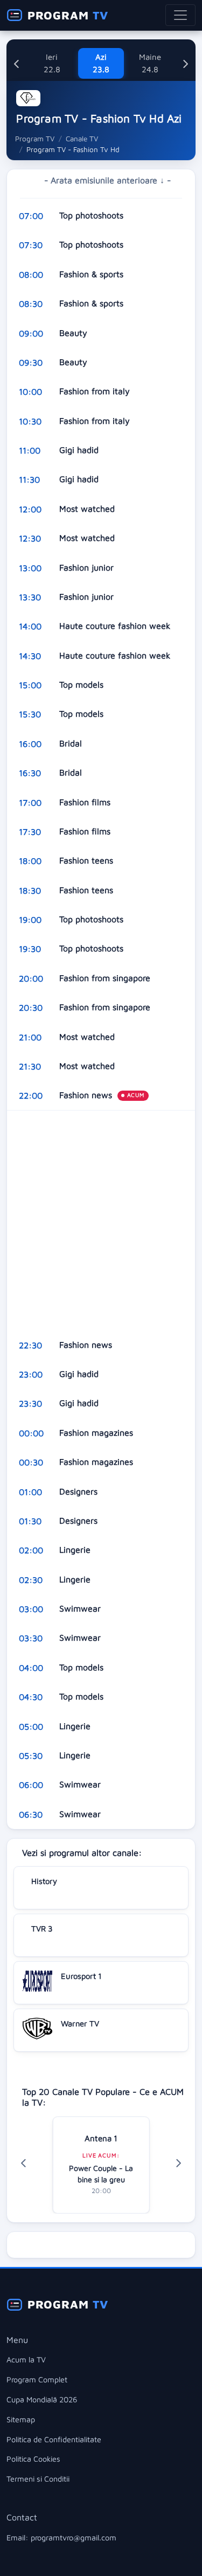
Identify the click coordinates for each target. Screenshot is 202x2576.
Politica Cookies (33, 2459)
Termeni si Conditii (38, 2479)
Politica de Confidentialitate (54, 2439)
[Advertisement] (101, 1220)
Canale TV (82, 139)
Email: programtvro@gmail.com (61, 2537)
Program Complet (37, 2379)
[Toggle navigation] (180, 15)
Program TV (35, 139)
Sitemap (21, 2419)
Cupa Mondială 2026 (42, 2399)
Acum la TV (26, 2359)
